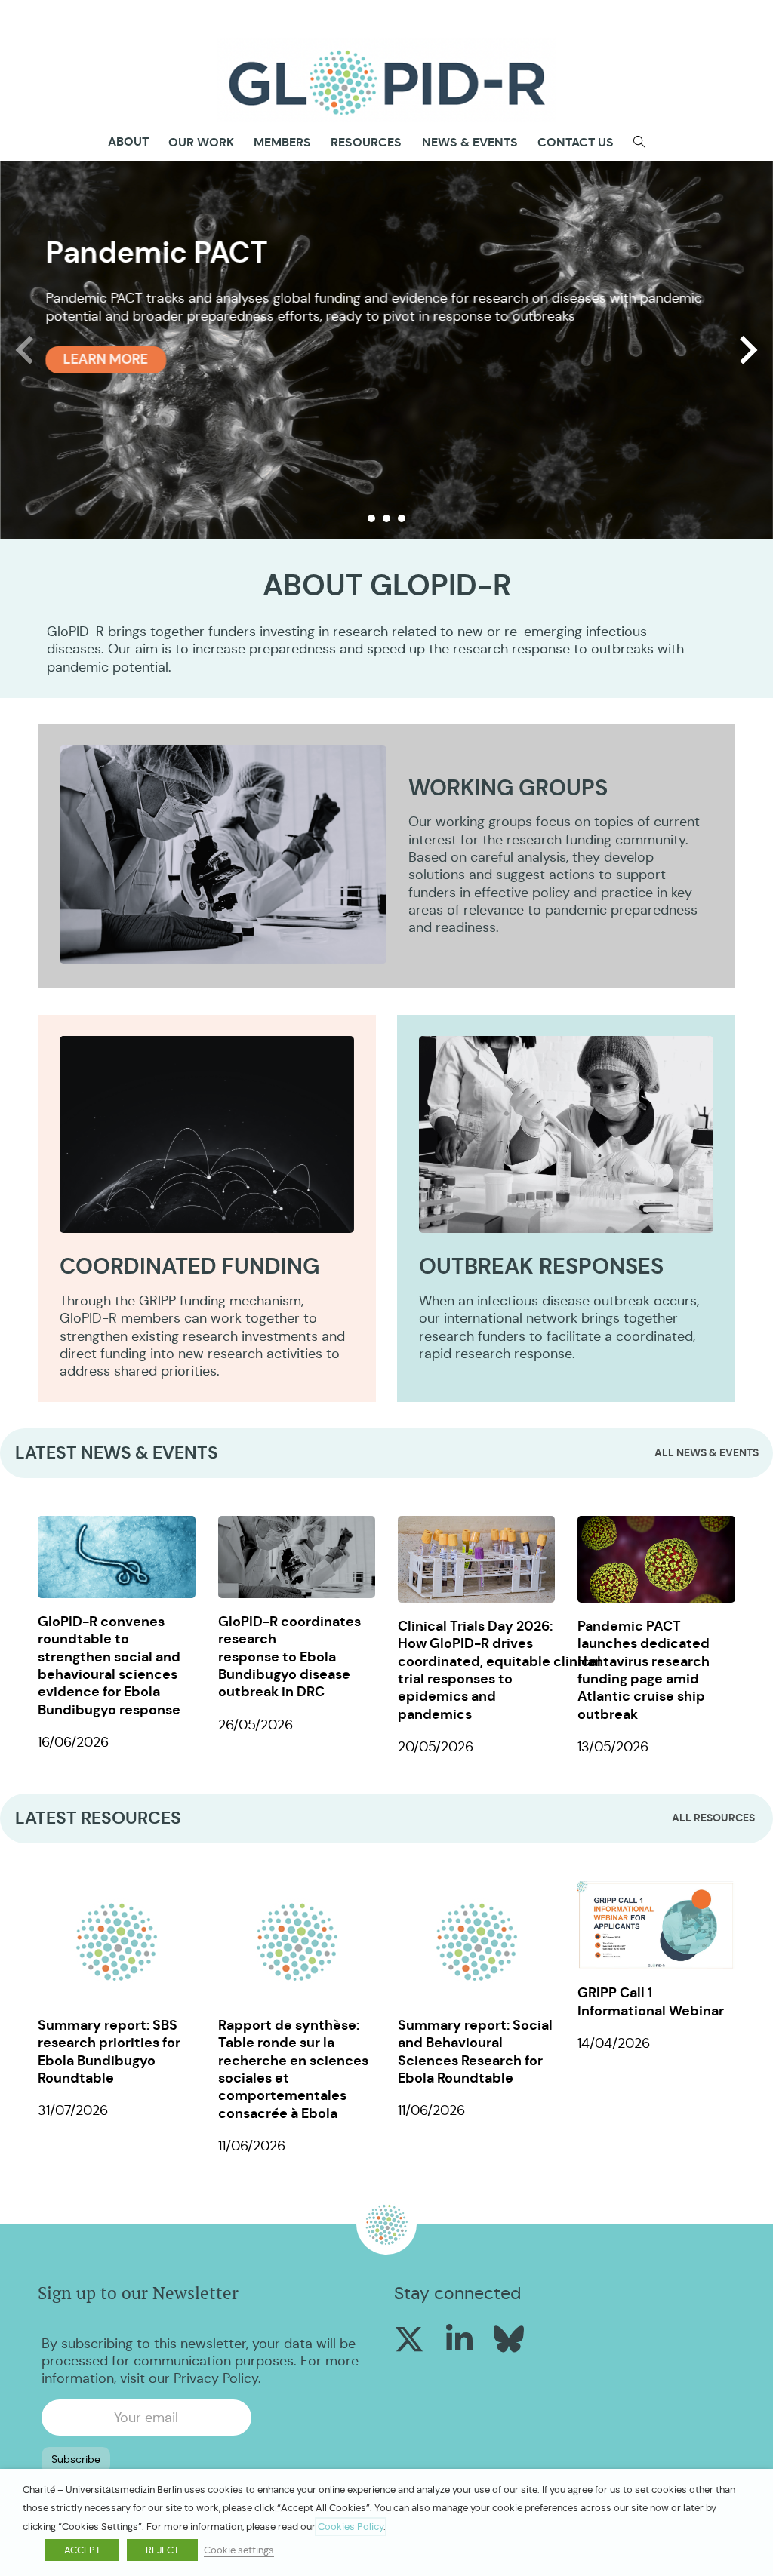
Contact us (576, 142)
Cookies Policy (351, 2527)
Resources (366, 142)
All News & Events (707, 1452)
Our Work (201, 142)
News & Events (470, 142)
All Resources (713, 1818)
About (128, 142)
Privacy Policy (216, 2378)
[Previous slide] (26, 350)
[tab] (371, 518)
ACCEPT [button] (82, 2550)
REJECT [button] (162, 2550)
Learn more (106, 359)
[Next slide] (747, 350)
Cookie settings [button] (239, 2550)
